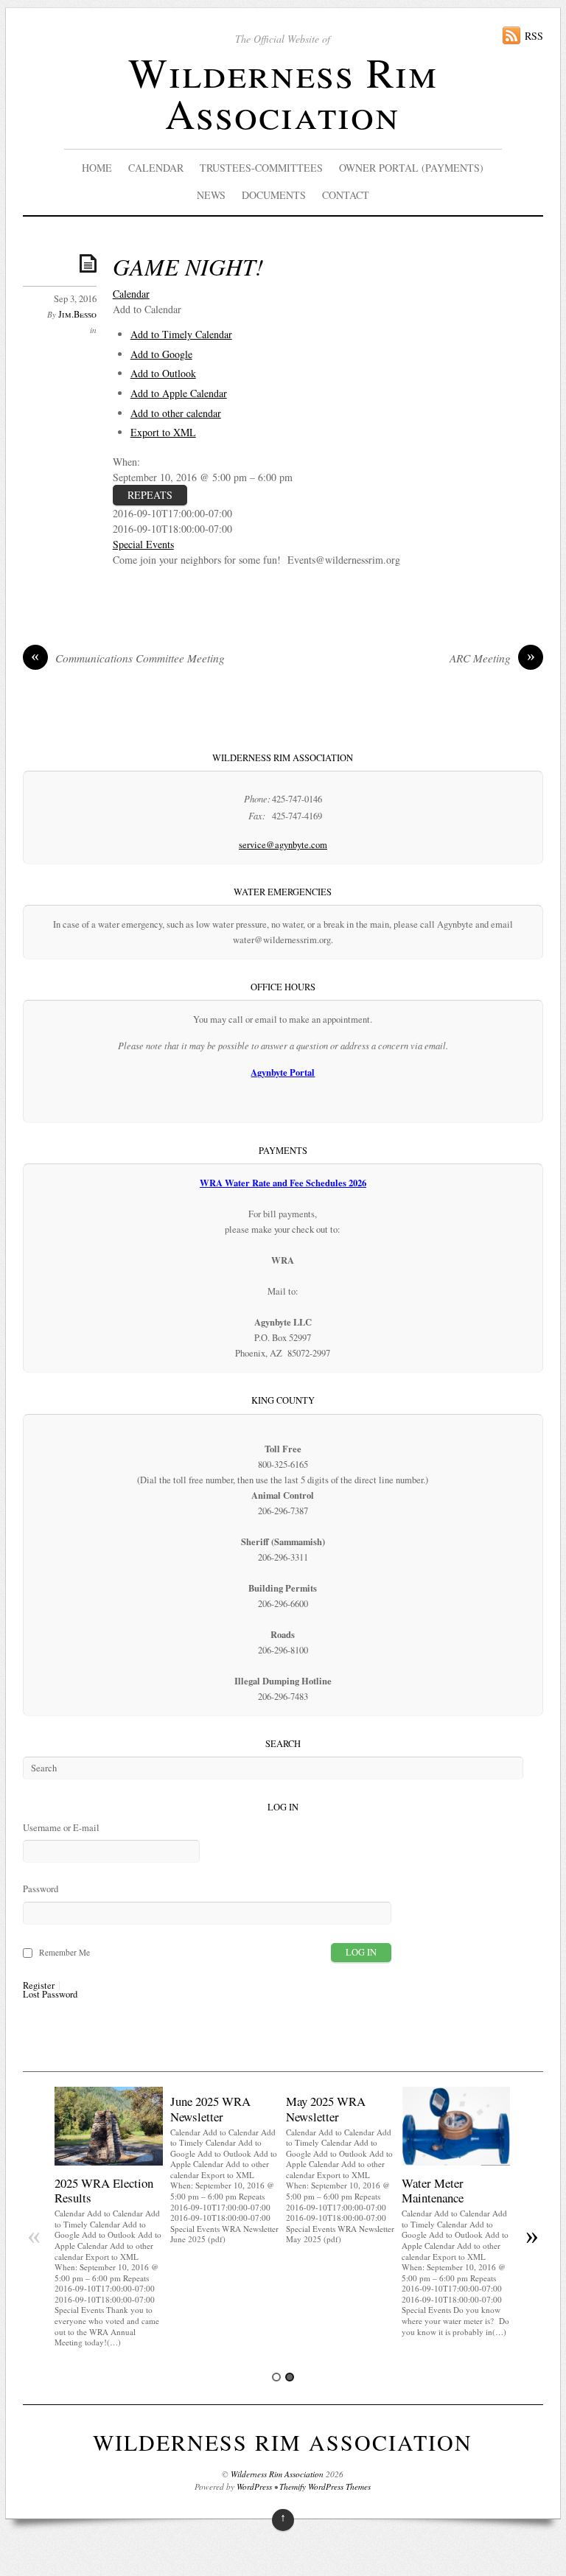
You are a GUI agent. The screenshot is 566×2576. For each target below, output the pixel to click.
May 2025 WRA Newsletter (326, 2108)
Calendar (156, 168)
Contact (346, 195)
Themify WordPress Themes (325, 2486)
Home (97, 168)
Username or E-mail (61, 1828)
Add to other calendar (176, 413)
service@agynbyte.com (283, 845)
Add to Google (161, 354)
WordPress (254, 2486)
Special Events (143, 544)
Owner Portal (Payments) (411, 168)
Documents (274, 195)
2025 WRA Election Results (104, 2190)
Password (41, 1889)
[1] (276, 2377)
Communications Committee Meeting (128, 658)
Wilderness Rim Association (283, 92)
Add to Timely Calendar (181, 334)
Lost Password (50, 1995)
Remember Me (64, 1952)
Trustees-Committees (261, 168)
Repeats (150, 495)
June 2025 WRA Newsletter (210, 2108)
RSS (534, 36)
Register (39, 1986)
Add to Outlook (163, 373)
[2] (290, 2377)
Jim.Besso (77, 314)
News (211, 195)
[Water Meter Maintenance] (456, 2162)
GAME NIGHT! (188, 266)
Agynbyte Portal (283, 1072)
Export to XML (163, 432)
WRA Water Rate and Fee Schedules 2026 (283, 1183)
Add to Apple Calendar (179, 393)
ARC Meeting (492, 658)
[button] (147, 309)
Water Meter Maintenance (433, 2190)
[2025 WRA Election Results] (109, 2162)
